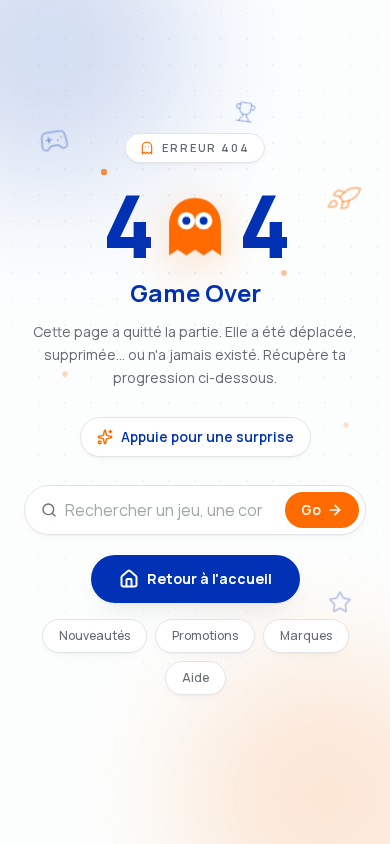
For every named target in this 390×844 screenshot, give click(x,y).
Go (311, 509)
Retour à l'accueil (209, 578)
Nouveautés (94, 635)
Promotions (205, 635)
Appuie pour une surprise (207, 436)
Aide (195, 677)
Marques (306, 635)
